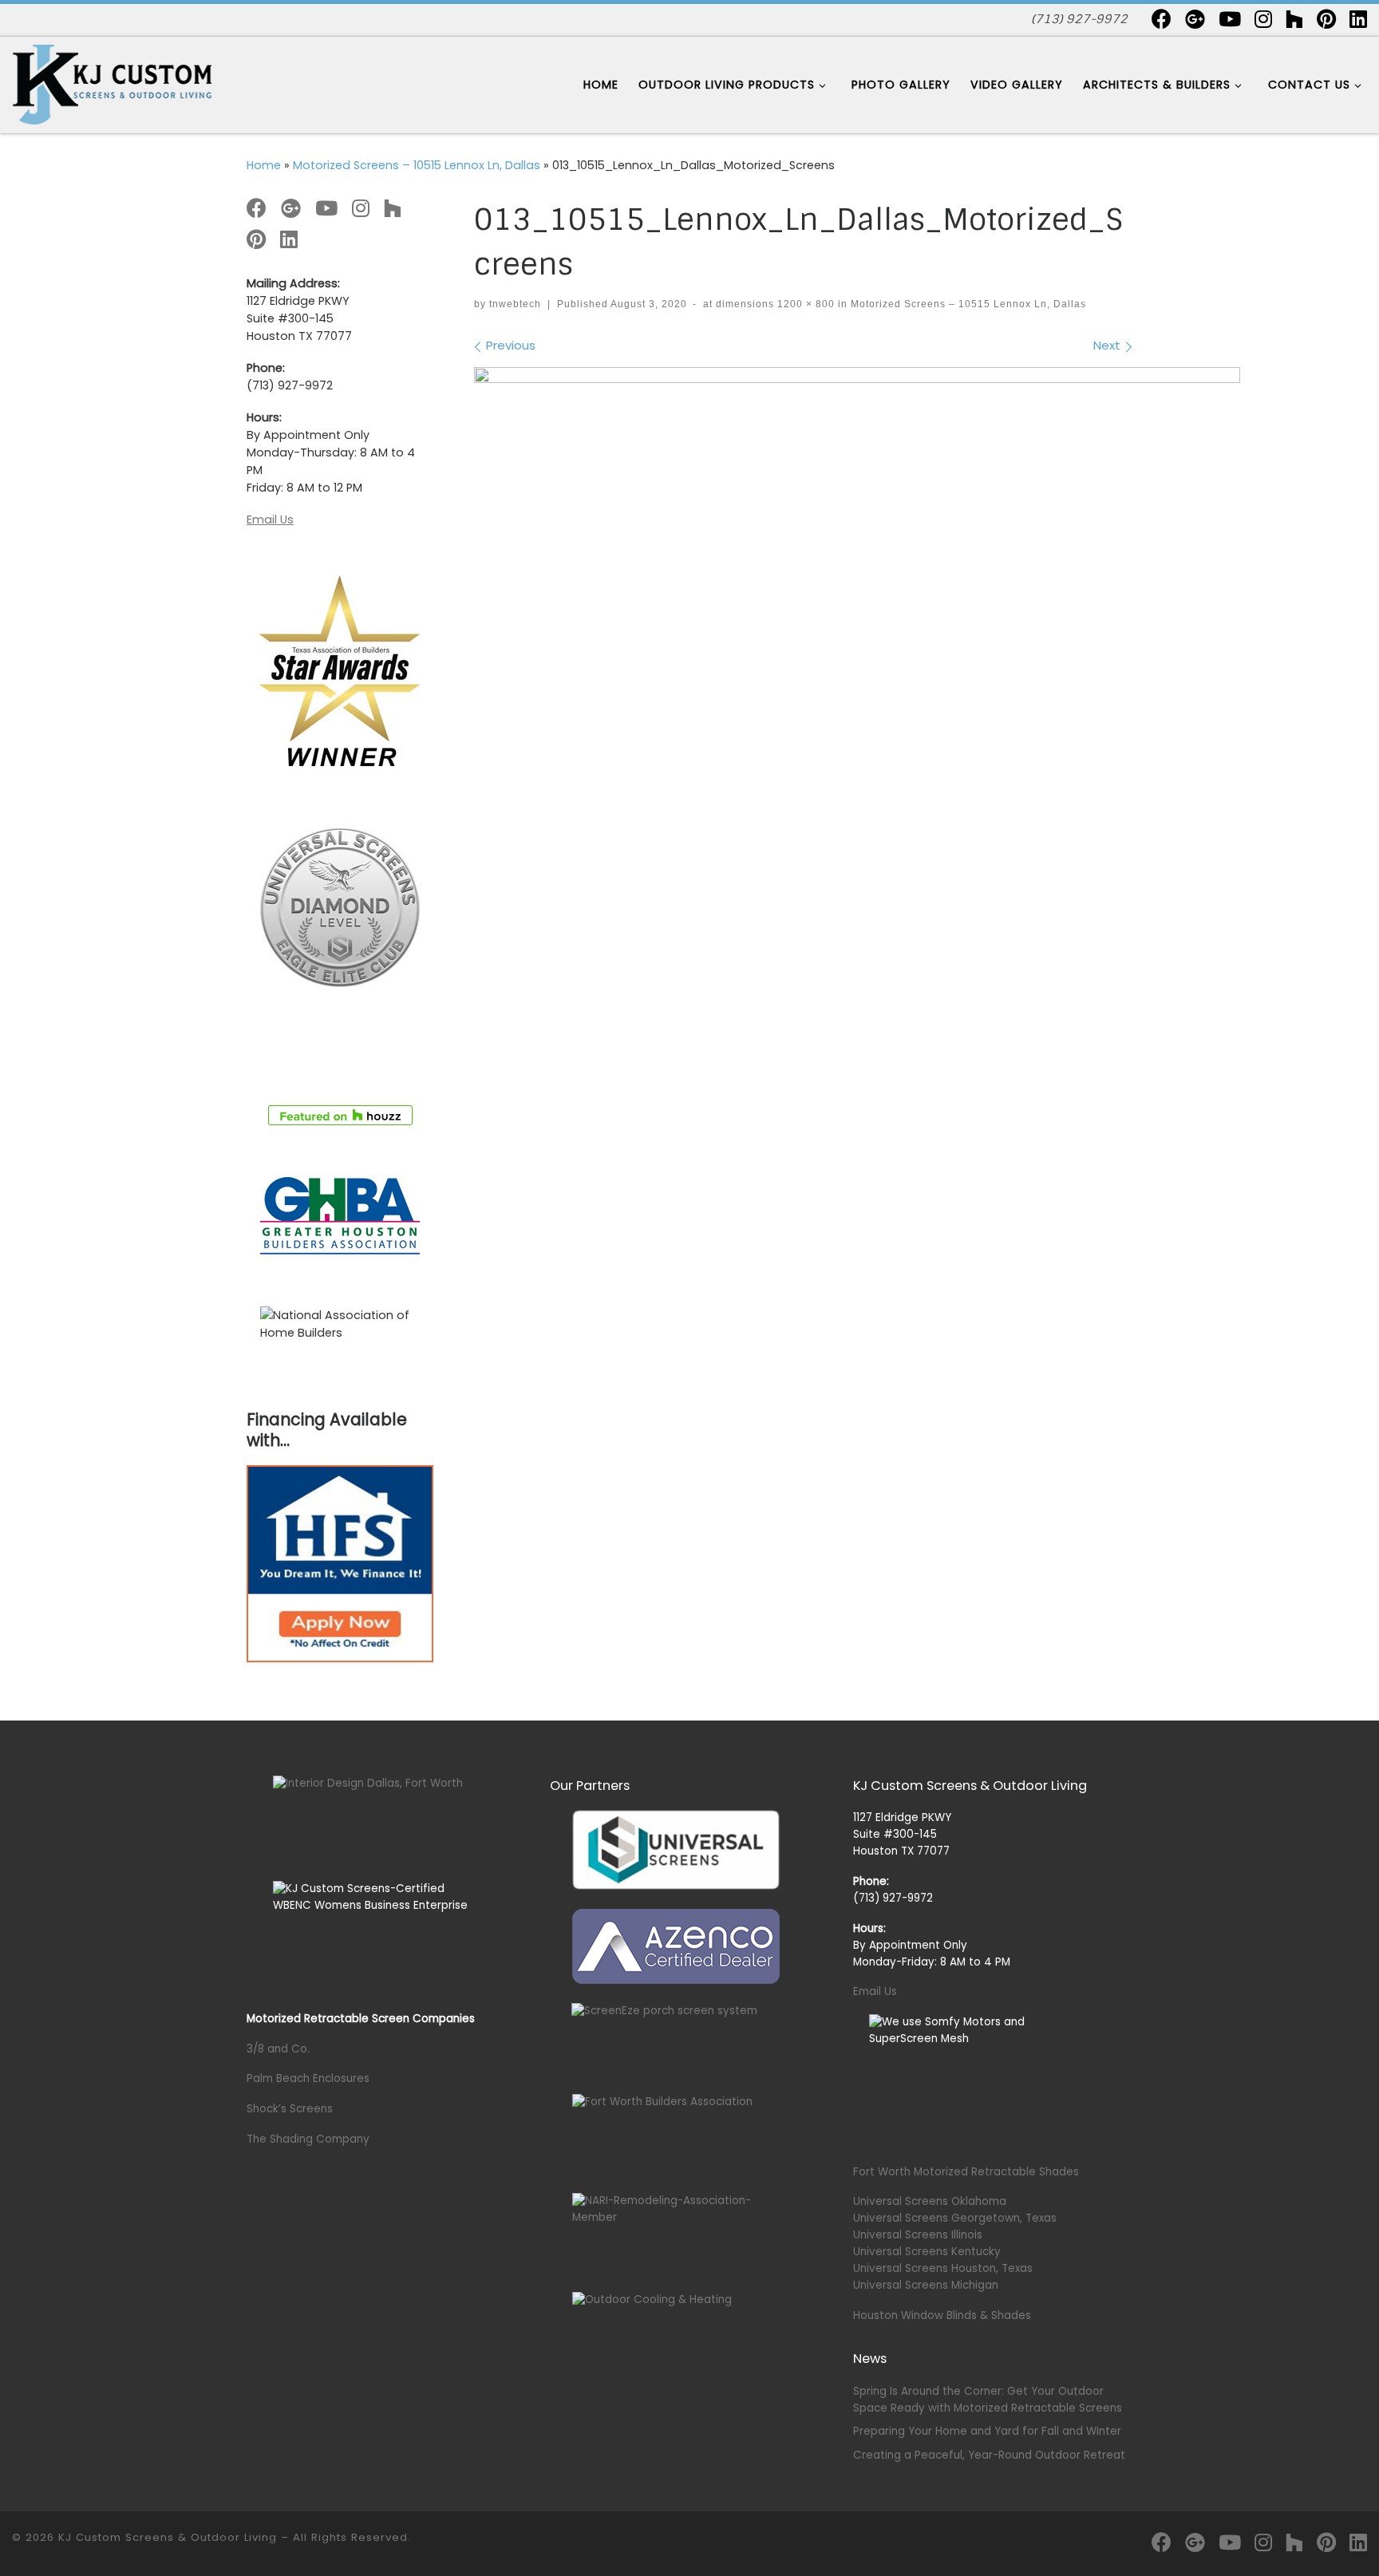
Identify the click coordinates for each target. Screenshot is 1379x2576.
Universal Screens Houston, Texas (943, 2268)
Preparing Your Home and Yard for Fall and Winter (987, 2431)
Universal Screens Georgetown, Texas (955, 2218)
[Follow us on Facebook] (1162, 19)
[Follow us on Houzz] (1294, 19)
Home (264, 165)
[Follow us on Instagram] (1263, 19)
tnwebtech (515, 304)
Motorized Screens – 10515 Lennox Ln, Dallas (417, 165)
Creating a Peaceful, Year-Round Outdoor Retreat (989, 2455)
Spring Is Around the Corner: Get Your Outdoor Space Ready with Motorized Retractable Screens (988, 2400)
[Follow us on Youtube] (1230, 19)
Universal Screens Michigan (926, 2285)
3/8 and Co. (278, 2049)
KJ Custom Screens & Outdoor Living (168, 2537)
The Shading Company (308, 2139)
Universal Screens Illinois (918, 2235)
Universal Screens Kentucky (927, 2252)
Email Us (270, 520)
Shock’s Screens (290, 2109)
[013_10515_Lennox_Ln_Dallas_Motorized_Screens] (857, 622)
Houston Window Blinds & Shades (942, 2315)
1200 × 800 (804, 304)
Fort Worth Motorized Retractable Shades (966, 2172)
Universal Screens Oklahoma (930, 2201)
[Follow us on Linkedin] (1358, 19)
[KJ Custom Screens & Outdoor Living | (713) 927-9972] (112, 83)
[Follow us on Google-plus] (1195, 19)
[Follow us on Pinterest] (1326, 19)
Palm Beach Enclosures (308, 2078)
